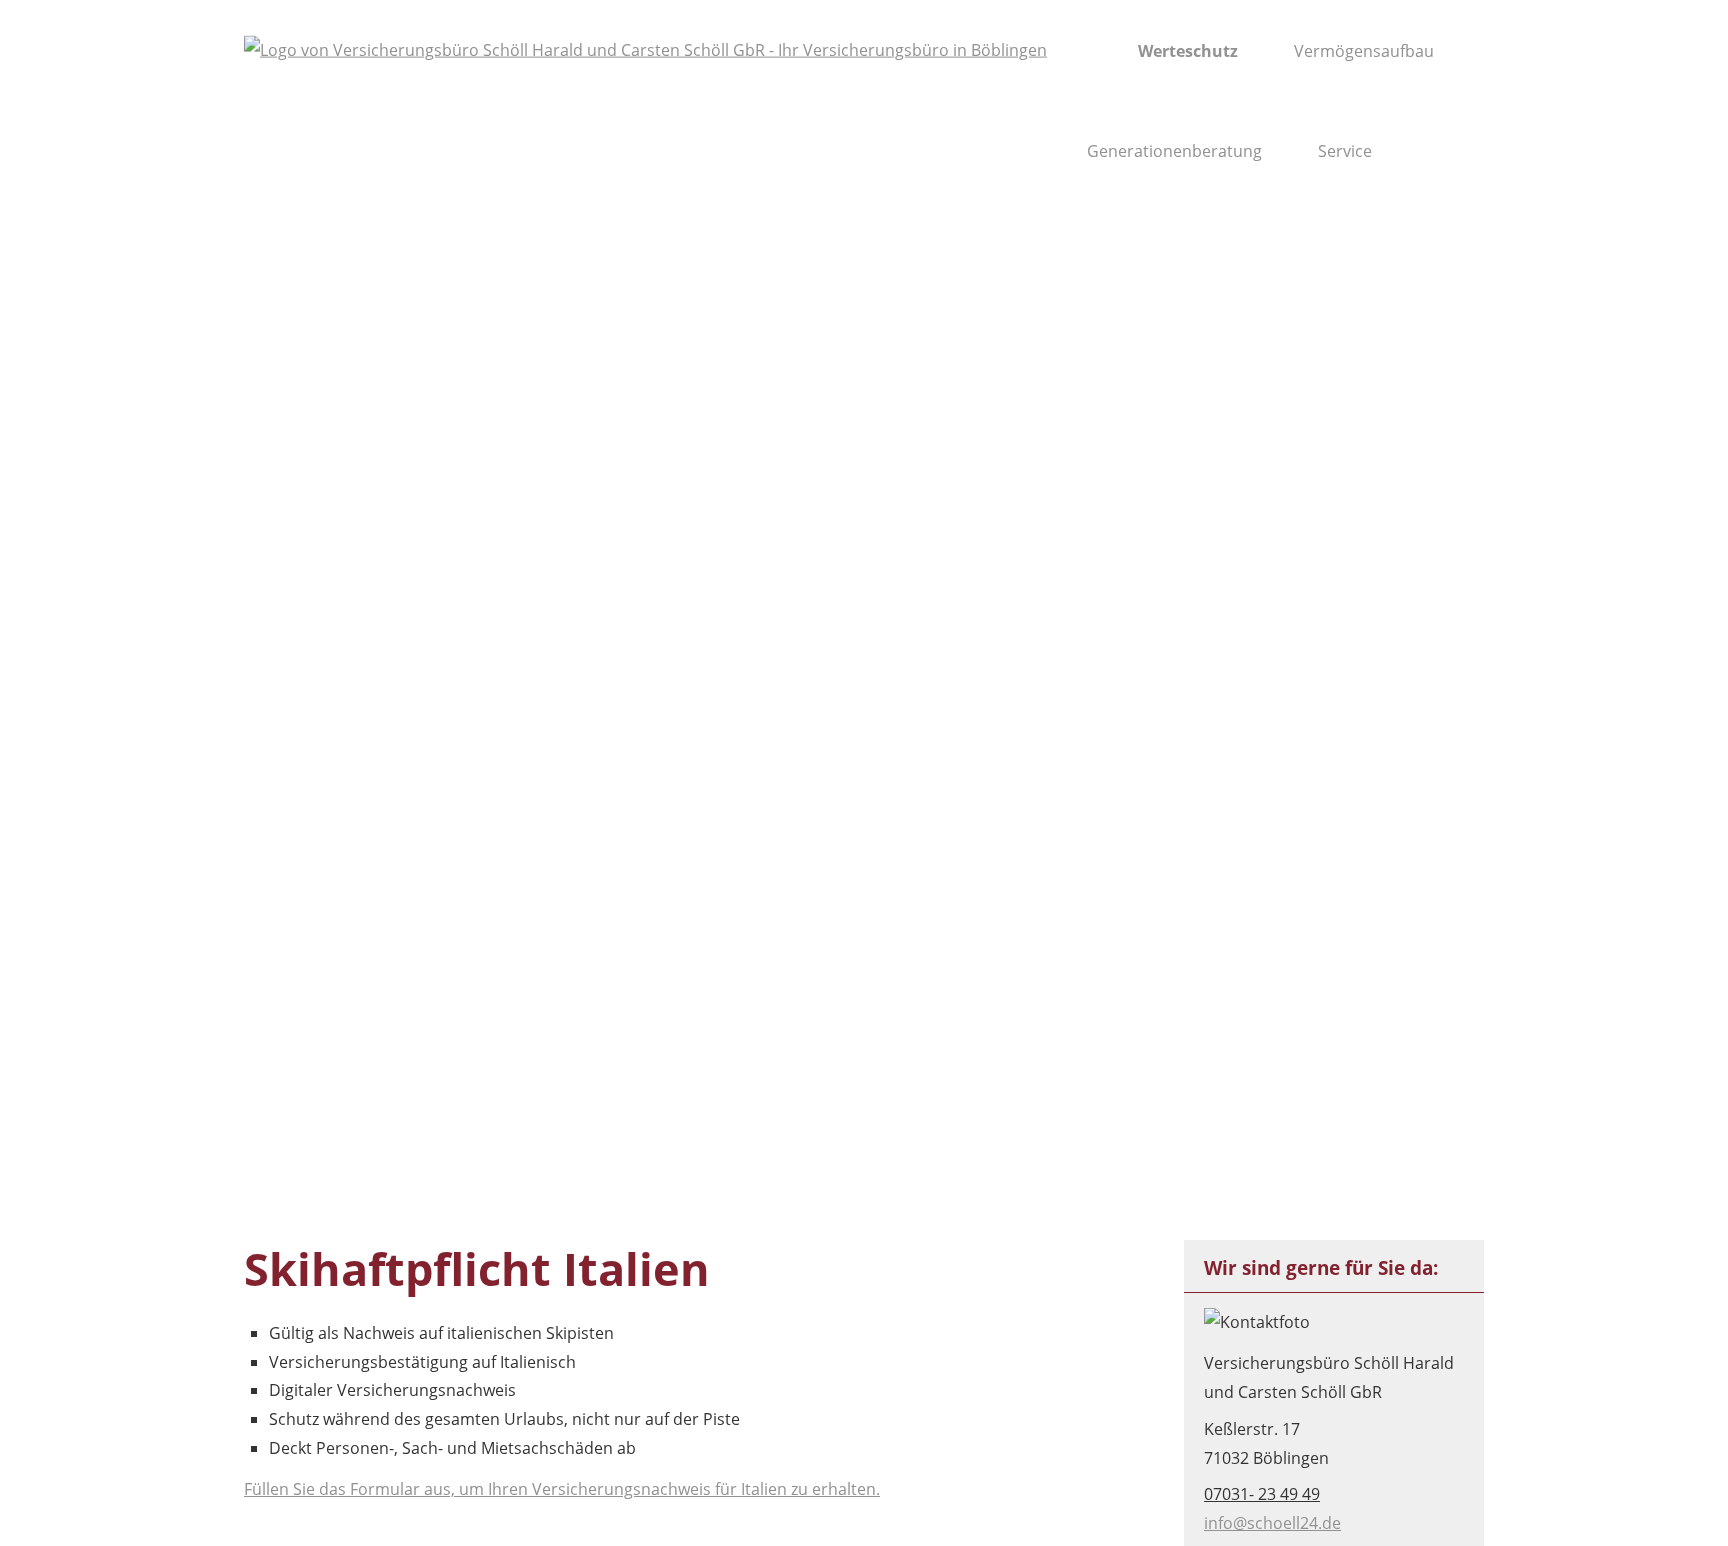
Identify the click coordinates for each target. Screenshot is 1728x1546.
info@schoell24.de (1272, 1523)
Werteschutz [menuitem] (1188, 51)
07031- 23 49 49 (1262, 1494)
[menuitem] (1092, 51)
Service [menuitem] (1345, 151)
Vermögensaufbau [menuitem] (1364, 51)
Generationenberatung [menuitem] (1174, 151)
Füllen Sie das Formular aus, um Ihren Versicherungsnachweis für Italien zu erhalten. (562, 1489)
